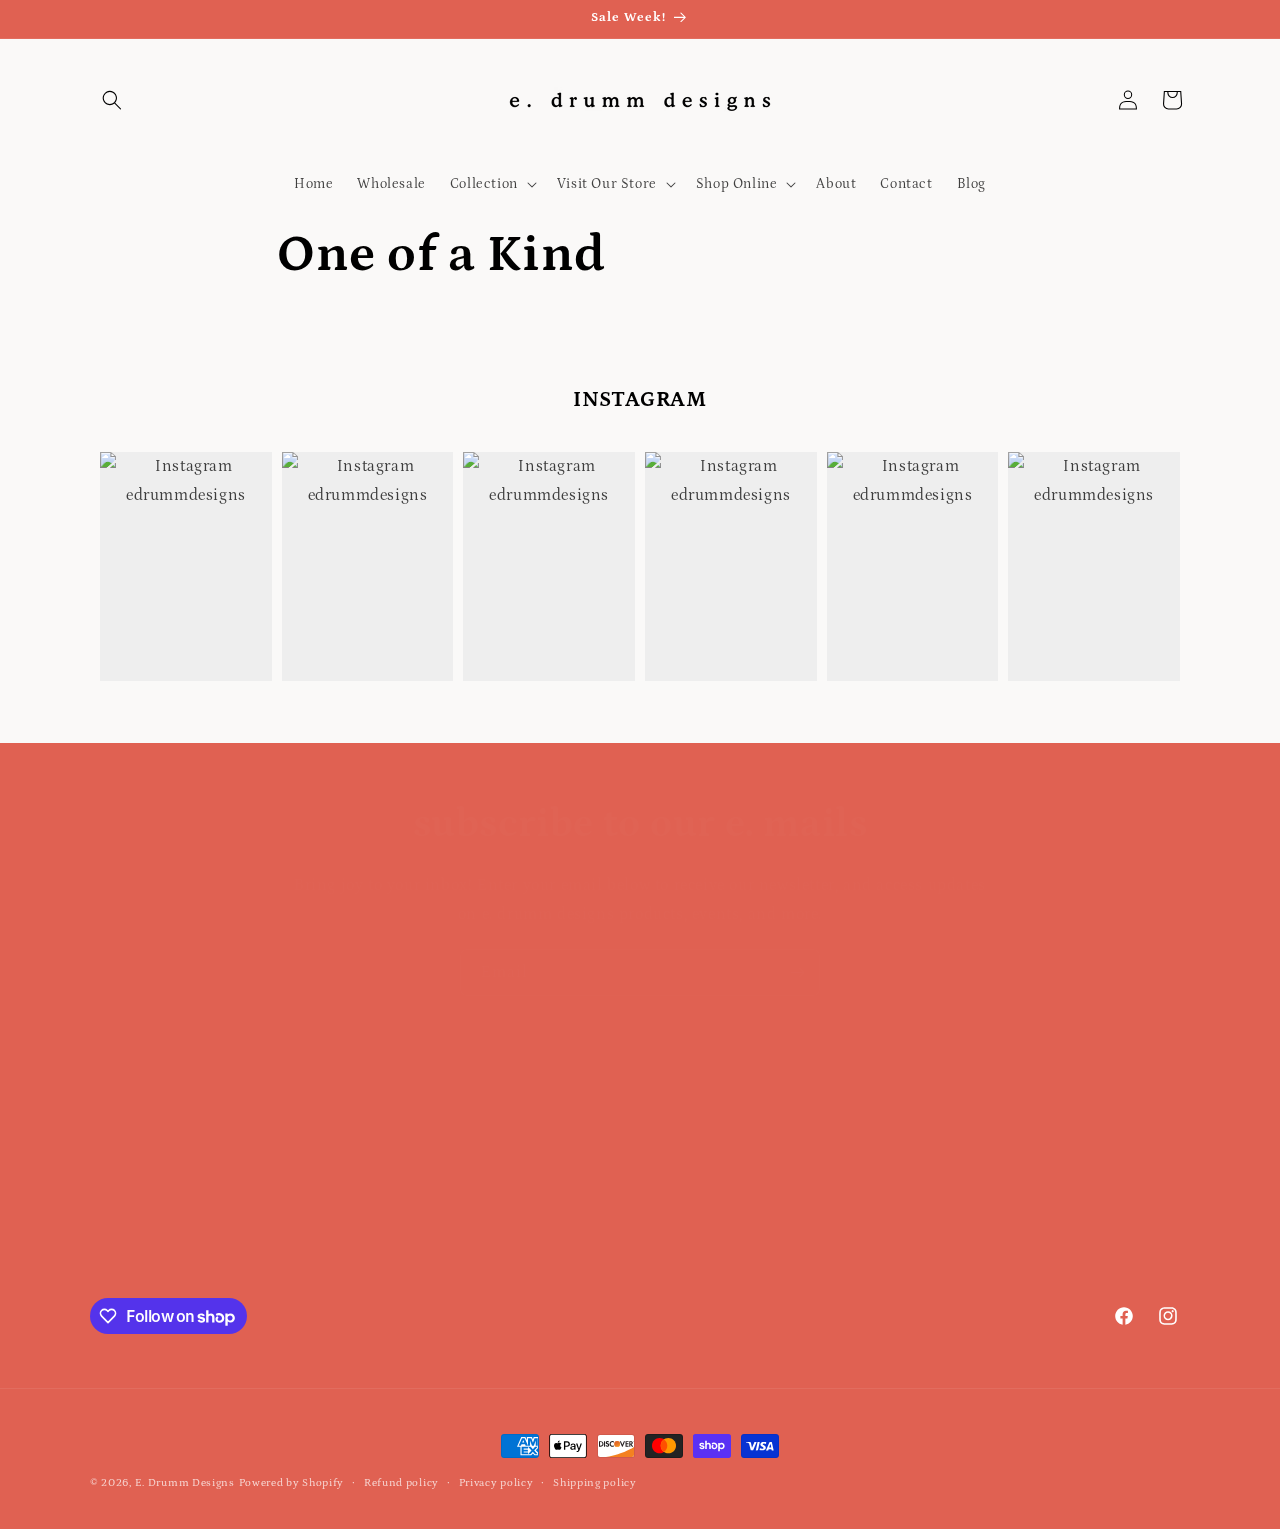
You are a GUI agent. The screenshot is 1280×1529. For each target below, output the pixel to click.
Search (113, 1075)
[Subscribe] (797, 972)
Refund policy (401, 1483)
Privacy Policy (137, 1286)
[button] (112, 100)
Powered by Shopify (292, 1483)
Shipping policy (595, 1483)
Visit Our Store (140, 1180)
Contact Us (126, 1110)
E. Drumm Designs (185, 1483)
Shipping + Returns (154, 1145)
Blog (104, 1251)
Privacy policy (496, 1483)
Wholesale (124, 1215)
